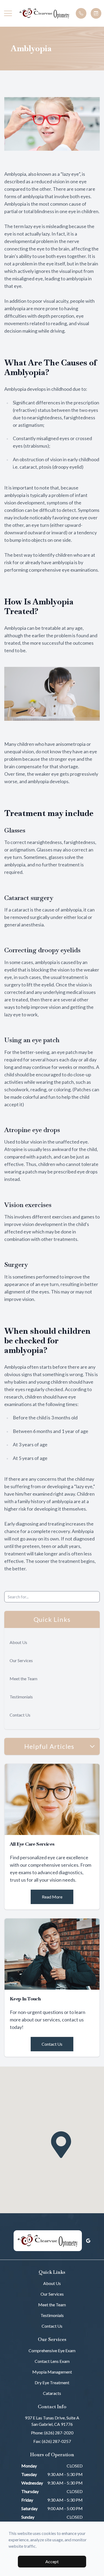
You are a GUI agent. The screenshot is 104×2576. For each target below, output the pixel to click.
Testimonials (21, 1697)
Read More (52, 1897)
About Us (18, 1642)
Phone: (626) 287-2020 (52, 2433)
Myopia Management (52, 2372)
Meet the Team (23, 1679)
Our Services (21, 1660)
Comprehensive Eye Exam (52, 2350)
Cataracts (52, 2393)
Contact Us (20, 1715)
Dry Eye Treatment (52, 2382)
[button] (8, 13)
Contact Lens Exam (52, 2361)
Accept (52, 2561)
